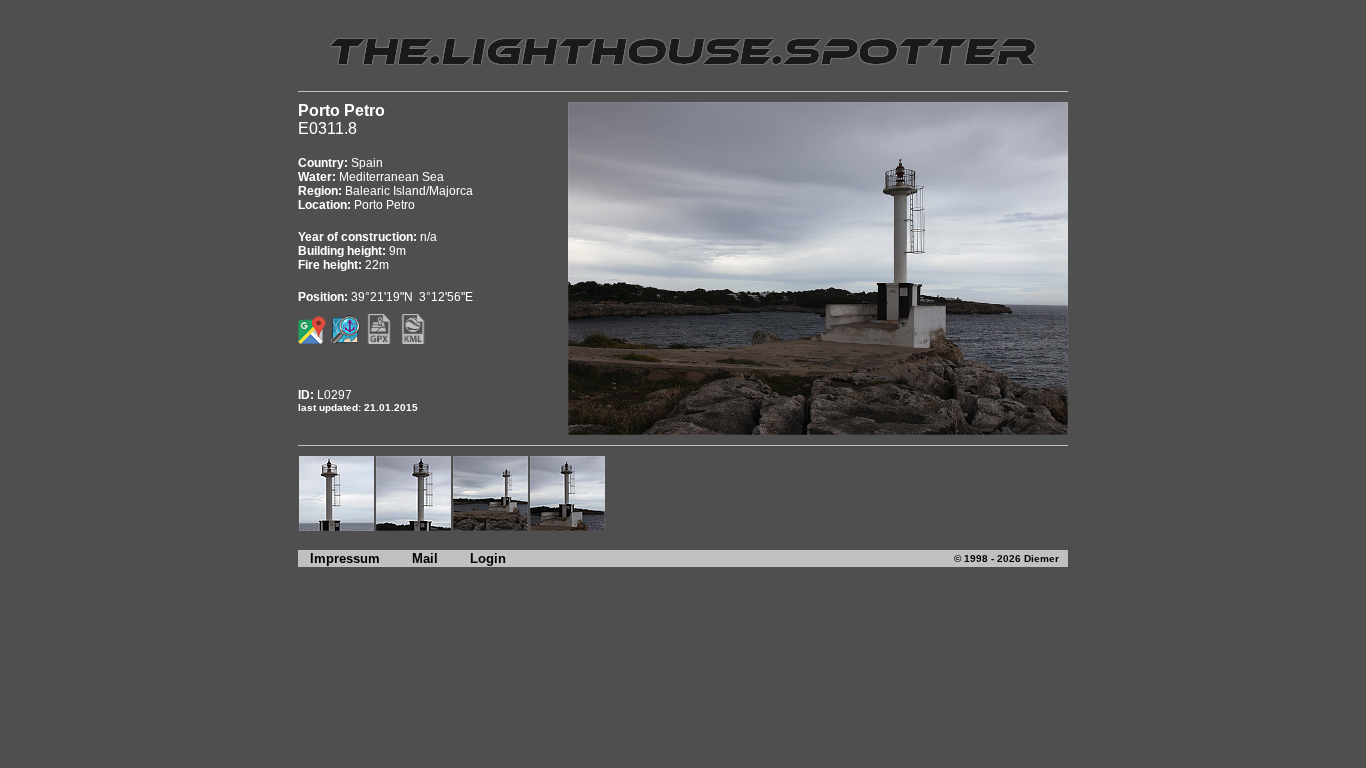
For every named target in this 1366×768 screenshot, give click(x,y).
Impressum (339, 558)
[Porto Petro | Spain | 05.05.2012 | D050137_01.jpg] (567, 526)
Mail (425, 558)
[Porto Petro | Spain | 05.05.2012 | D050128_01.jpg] (336, 526)
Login (488, 558)
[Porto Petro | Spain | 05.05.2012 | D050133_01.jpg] (413, 526)
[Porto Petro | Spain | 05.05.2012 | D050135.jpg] (490, 526)
